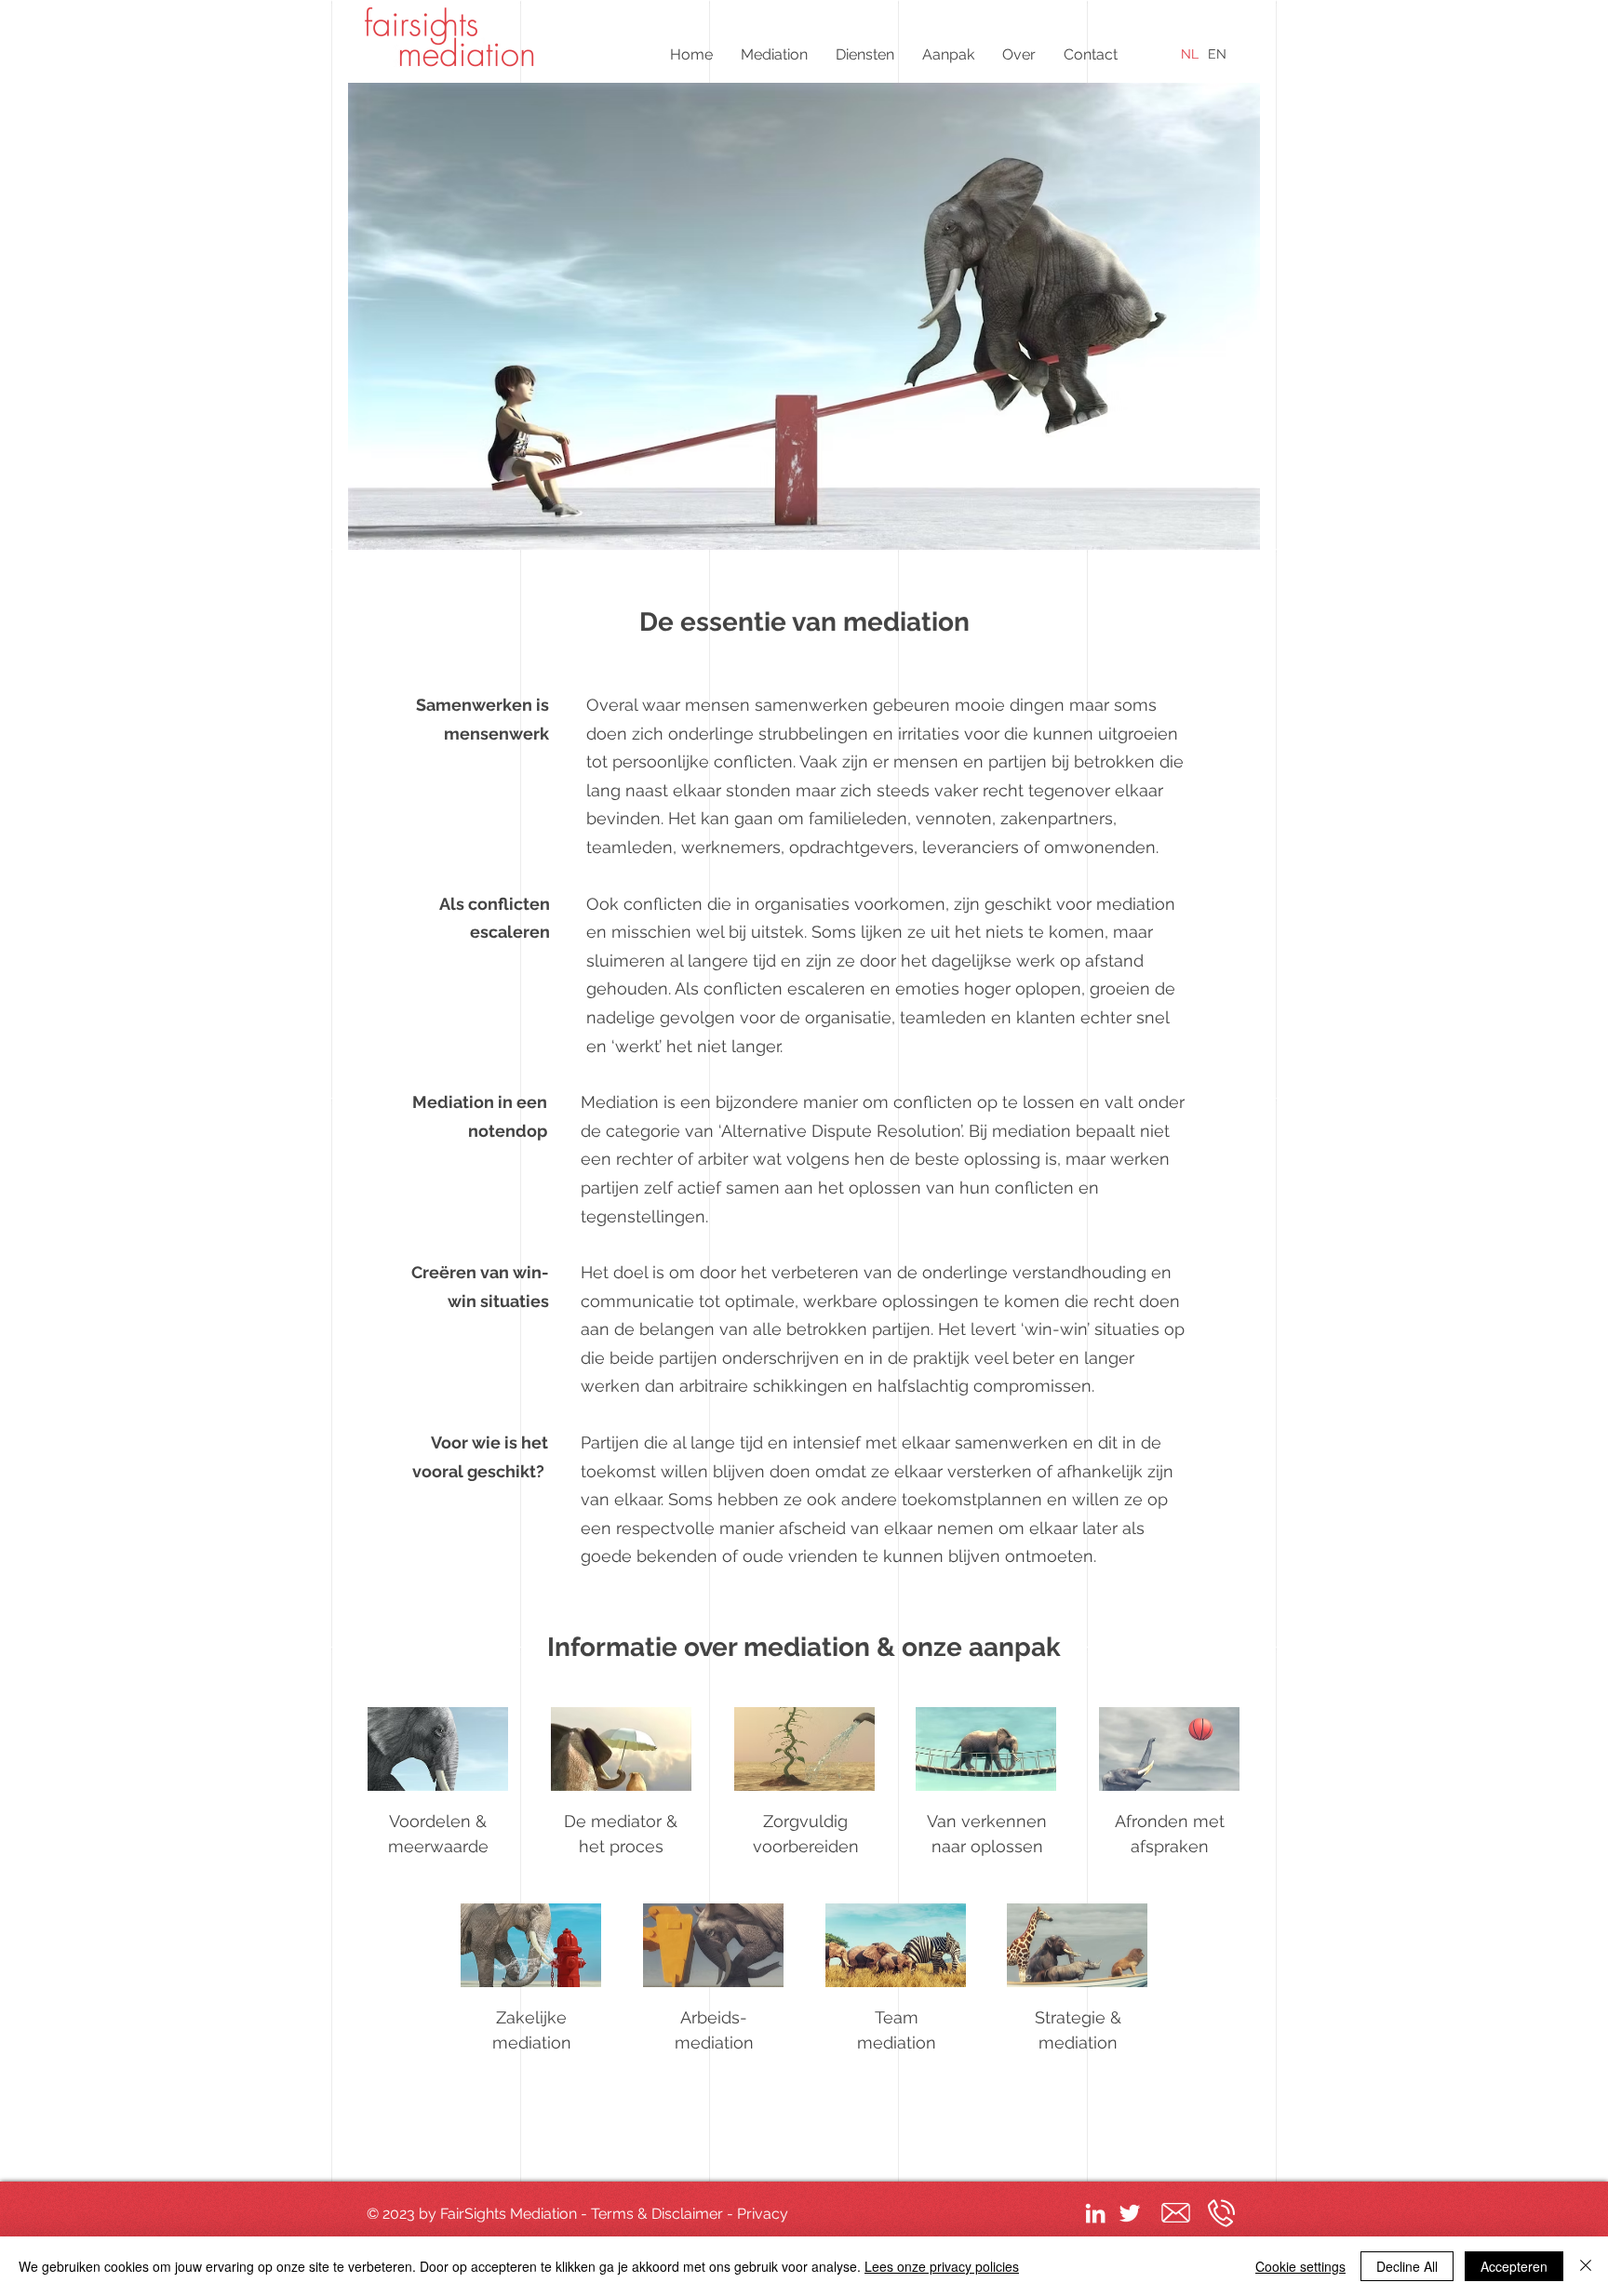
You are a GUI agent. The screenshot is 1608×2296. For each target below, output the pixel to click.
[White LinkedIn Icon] (1095, 2213)
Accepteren (1514, 2266)
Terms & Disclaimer (657, 2214)
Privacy (763, 2214)
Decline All (1407, 2266)
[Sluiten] (1586, 2266)
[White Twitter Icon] (1130, 2213)
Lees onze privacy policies (942, 2266)
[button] (774, 54)
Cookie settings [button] (1300, 2266)
